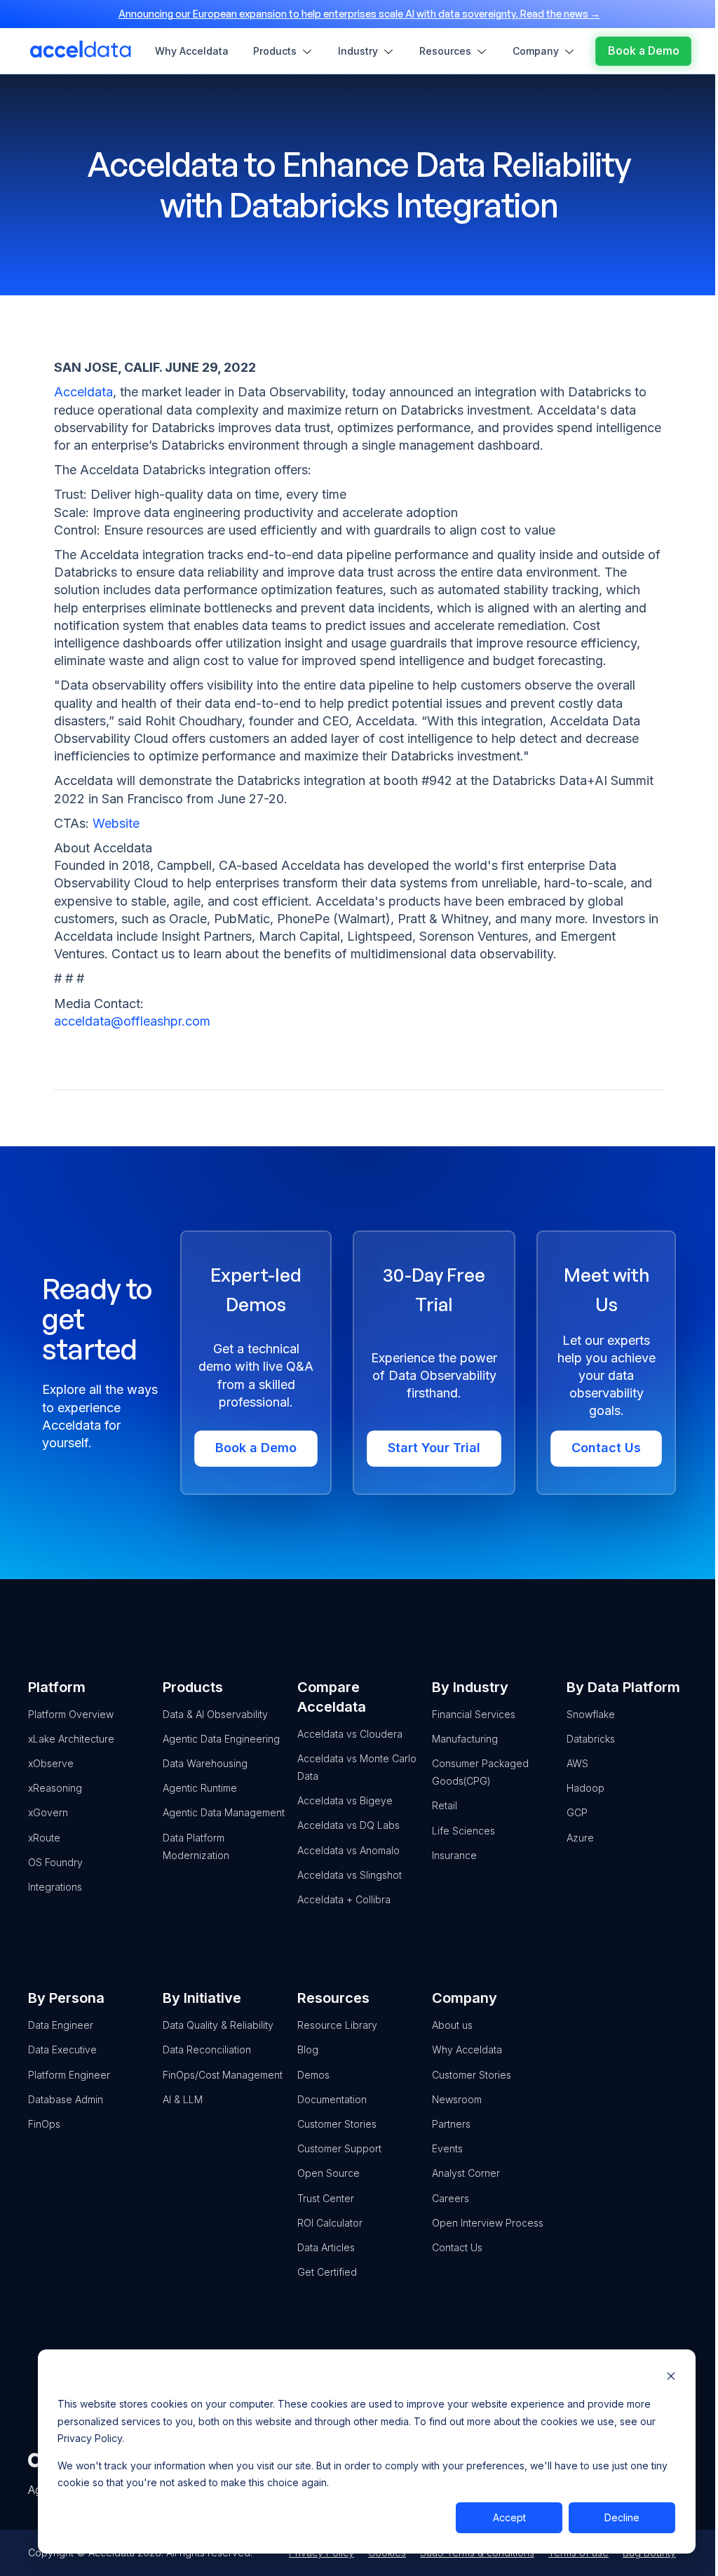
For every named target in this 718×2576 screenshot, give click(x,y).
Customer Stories (337, 2124)
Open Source (328, 2173)
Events (447, 2148)
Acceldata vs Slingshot (350, 1875)
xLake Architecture (71, 1739)
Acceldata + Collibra (344, 1899)
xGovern (48, 1812)
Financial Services (474, 1714)
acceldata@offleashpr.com (132, 1021)
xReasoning (55, 1788)
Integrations (55, 1887)
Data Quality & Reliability (218, 2025)
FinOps (44, 2124)
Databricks (591, 1739)
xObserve (51, 1763)
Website (116, 823)
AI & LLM (183, 2099)
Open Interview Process (488, 2223)
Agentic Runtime (200, 1788)
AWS (577, 1763)
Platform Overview (71, 1714)
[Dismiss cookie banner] (671, 2378)
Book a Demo (256, 1448)
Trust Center (326, 2198)
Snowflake (591, 1714)
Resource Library (337, 2025)
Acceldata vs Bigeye (345, 1800)
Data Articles (326, 2247)
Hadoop (585, 1788)
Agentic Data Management (224, 1812)
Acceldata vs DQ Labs (348, 1825)
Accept (509, 2517)
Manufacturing (465, 1739)
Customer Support (339, 2148)
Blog (308, 2050)
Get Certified (327, 2272)
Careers (451, 2198)
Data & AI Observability (215, 1714)
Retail (445, 1805)
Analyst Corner (466, 2173)
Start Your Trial (434, 1448)
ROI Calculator (330, 2223)
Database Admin (66, 2099)
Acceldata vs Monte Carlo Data (357, 1767)
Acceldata (83, 392)
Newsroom (457, 2099)
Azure (580, 1838)
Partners (451, 2124)
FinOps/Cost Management (223, 2075)
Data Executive (62, 2050)
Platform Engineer (69, 2075)
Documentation (332, 2099)
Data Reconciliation (207, 2050)
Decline (622, 2517)
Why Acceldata (467, 2050)
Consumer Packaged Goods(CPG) (480, 1772)
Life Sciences (463, 1831)
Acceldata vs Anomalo (348, 1850)
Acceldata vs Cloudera (350, 1734)
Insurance (454, 1855)
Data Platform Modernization (196, 1846)
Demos (313, 2075)
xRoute (44, 1838)
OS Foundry (55, 1862)
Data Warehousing (205, 1763)
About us (452, 2025)
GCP (577, 1812)
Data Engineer (61, 2025)
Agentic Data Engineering (221, 1739)
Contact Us (606, 1448)
